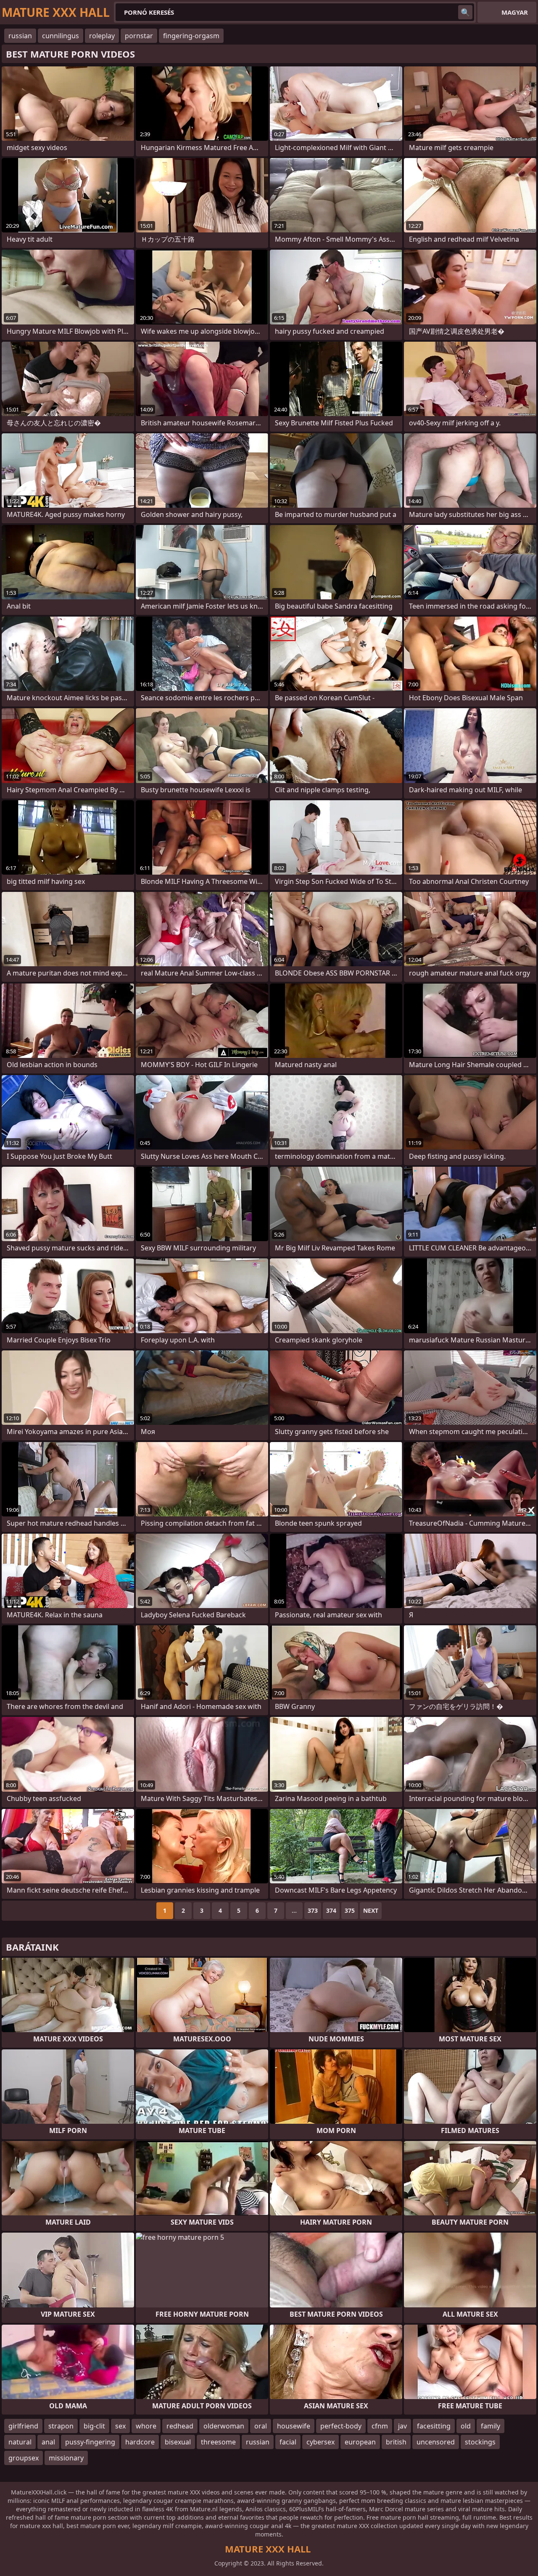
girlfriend (23, 2426)
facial (288, 2442)
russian (20, 36)
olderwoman (224, 2426)
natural (20, 2442)
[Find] (465, 12)
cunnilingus (61, 36)
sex (120, 2426)
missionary (66, 2458)
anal (48, 2442)
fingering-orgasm (191, 36)
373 (313, 1910)
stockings (480, 2442)
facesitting (434, 2426)
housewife (294, 2426)
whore (146, 2426)
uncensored (436, 2442)
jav (402, 2426)
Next (371, 1910)
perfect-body (341, 2426)
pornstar (139, 36)
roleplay (102, 36)
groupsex (24, 2458)
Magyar (515, 12)
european (360, 2442)
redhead (180, 2426)
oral (261, 2426)
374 (331, 1910)
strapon (61, 2426)
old (466, 2426)
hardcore (140, 2442)
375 (350, 1910)
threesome (218, 2442)
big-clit (94, 2426)
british (396, 2442)
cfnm (380, 2426)
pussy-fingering (90, 2442)
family (491, 2426)
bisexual (178, 2442)
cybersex (320, 2442)
